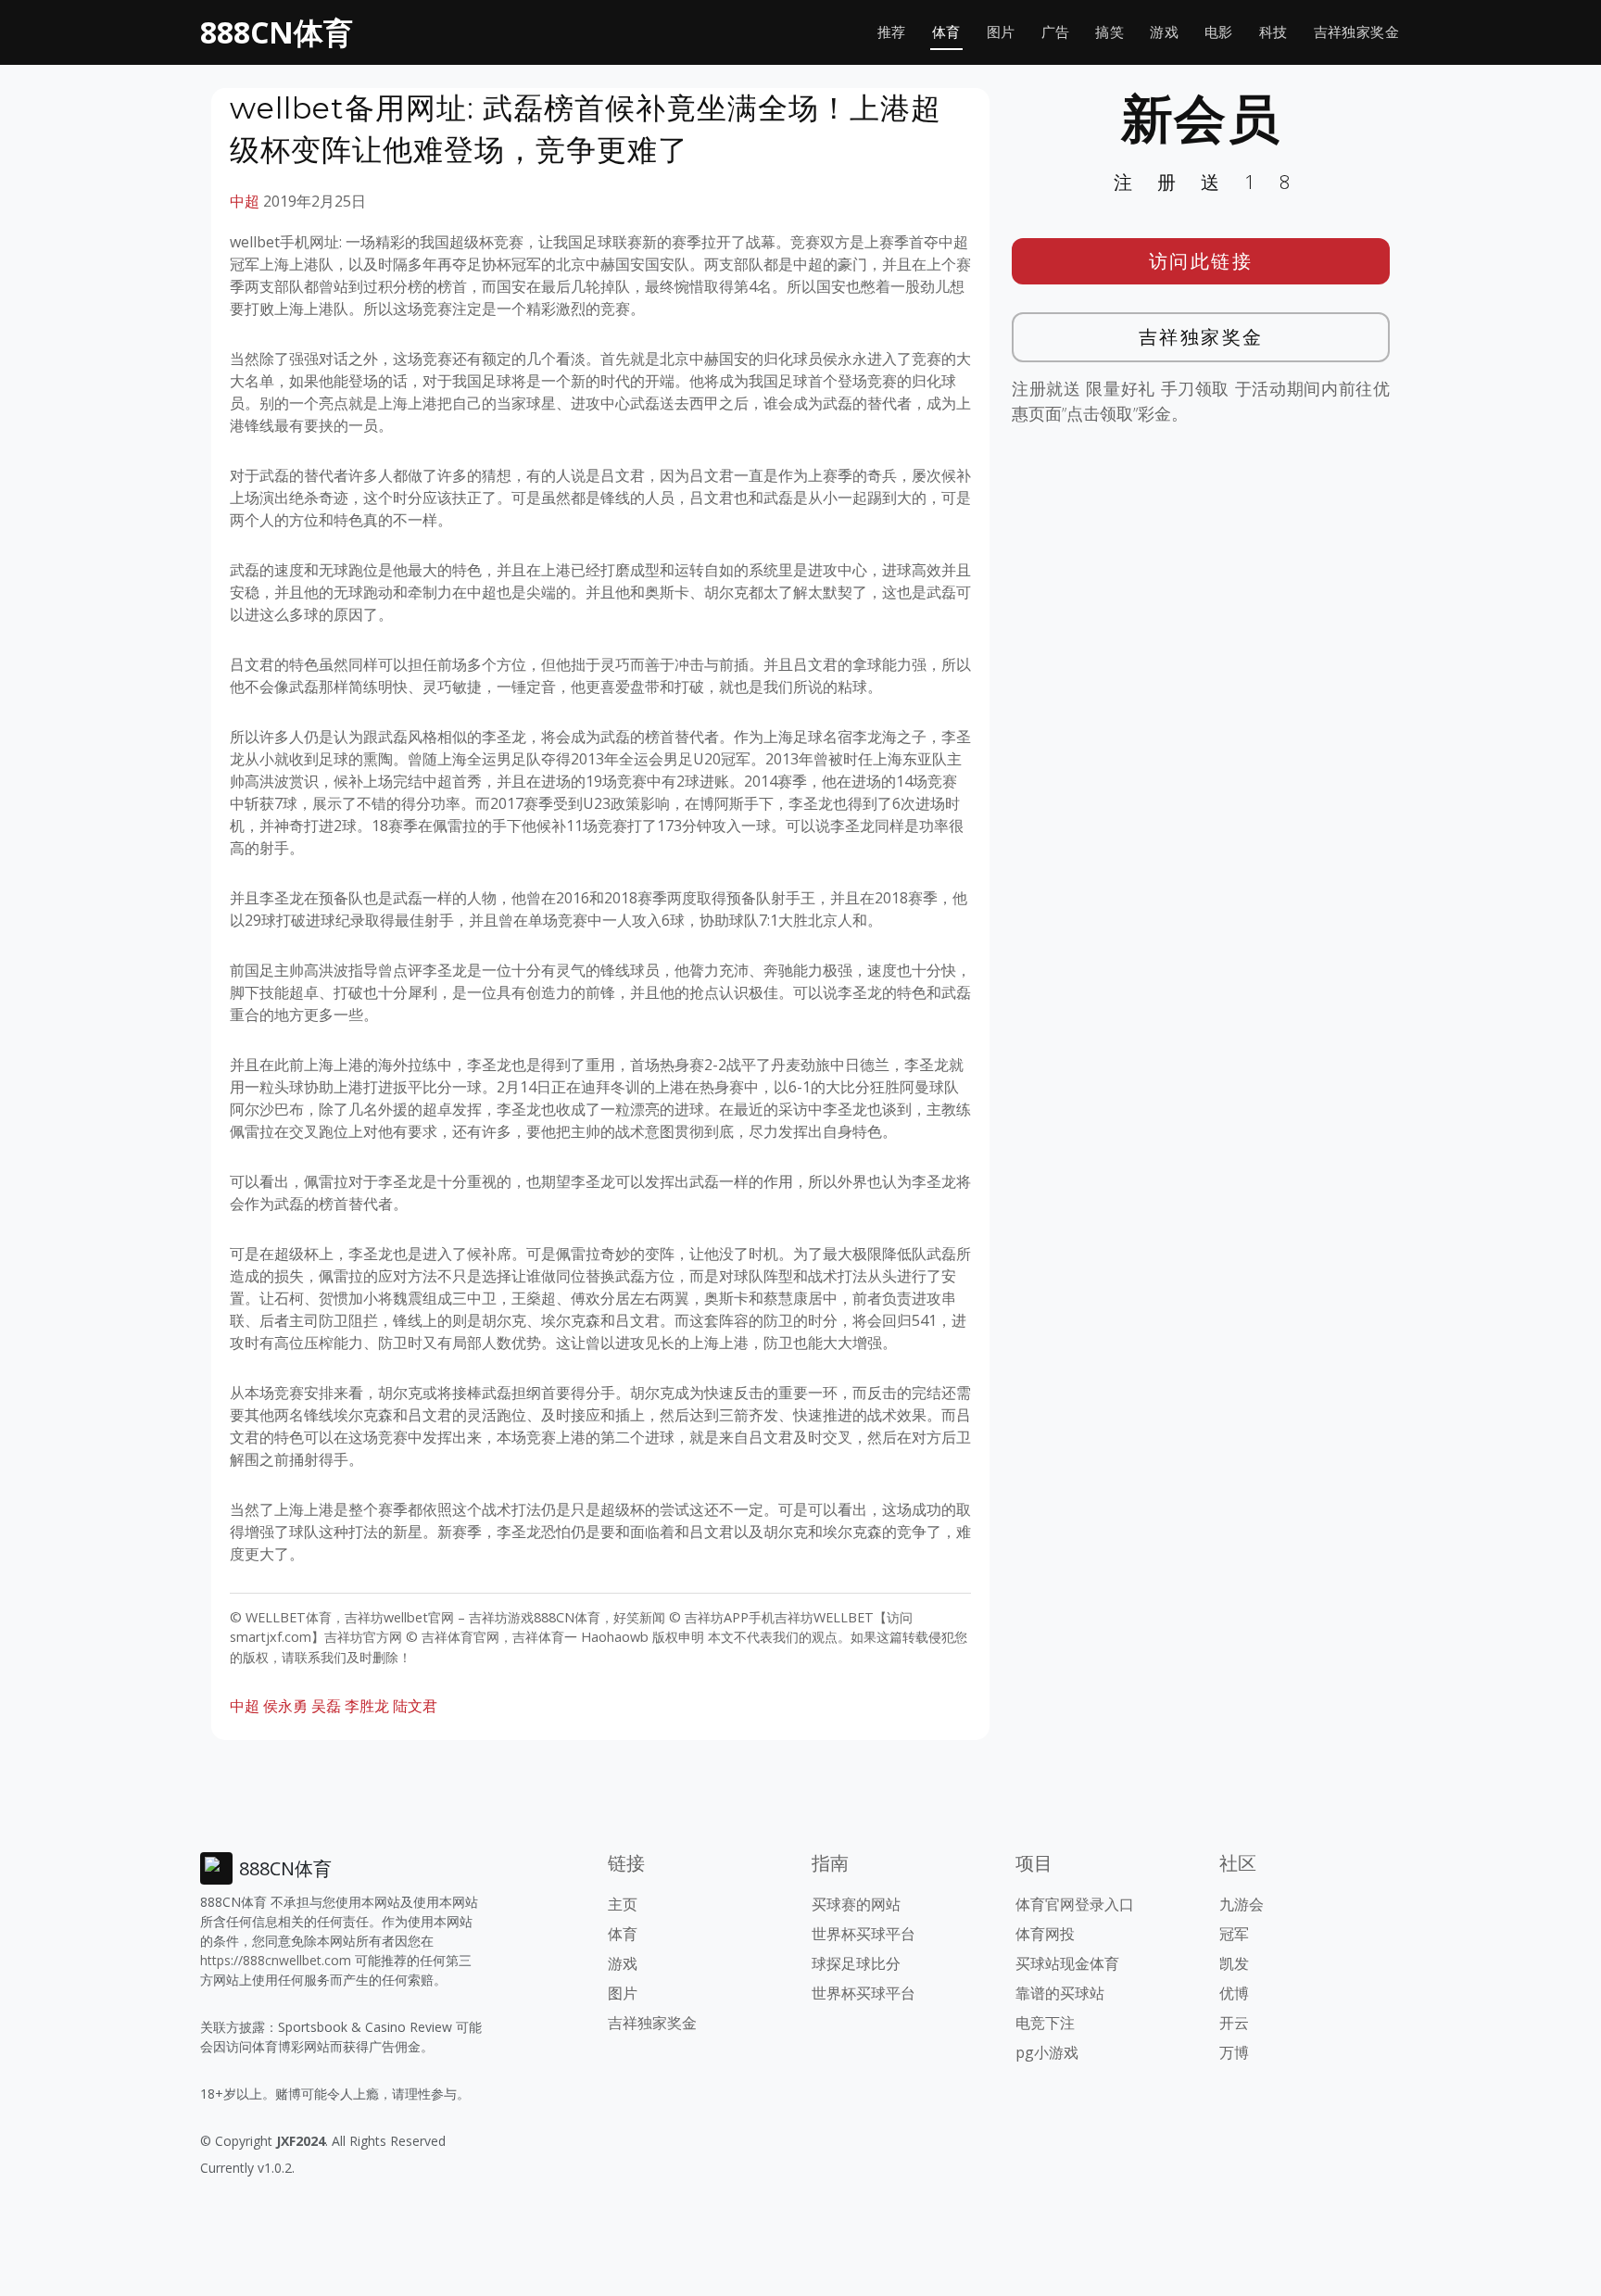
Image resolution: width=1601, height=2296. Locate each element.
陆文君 (415, 1706)
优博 (1234, 1993)
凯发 (1234, 1963)
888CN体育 (277, 32)
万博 (1234, 2052)
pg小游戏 (1047, 2052)
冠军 (1234, 1934)
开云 (1234, 2023)
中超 (245, 201)
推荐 (892, 32)
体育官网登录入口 (1075, 1904)
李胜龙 (367, 1706)
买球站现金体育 (1067, 1963)
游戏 (1164, 32)
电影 (1219, 32)
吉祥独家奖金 (1356, 32)
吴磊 (326, 1706)
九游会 (1242, 1904)
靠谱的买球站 (1060, 1993)
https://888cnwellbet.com (276, 1960)
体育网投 (1045, 1934)
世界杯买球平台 (864, 1934)
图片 (1001, 32)
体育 (946, 32)
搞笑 (1109, 32)
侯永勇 (285, 1706)
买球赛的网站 (856, 1904)
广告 (1056, 32)
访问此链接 (1201, 261)
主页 (623, 1904)
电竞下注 (1045, 2023)
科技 (1273, 32)
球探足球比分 (856, 1963)
